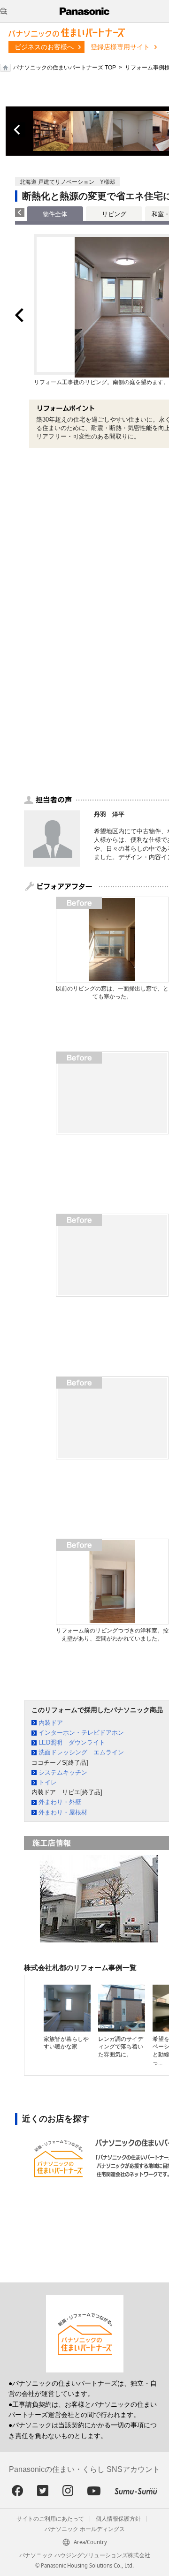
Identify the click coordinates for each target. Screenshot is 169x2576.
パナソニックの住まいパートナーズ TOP (65, 68)
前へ (18, 130)
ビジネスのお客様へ (44, 47)
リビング (114, 214)
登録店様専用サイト (120, 47)
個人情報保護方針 (118, 2519)
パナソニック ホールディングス (85, 2529)
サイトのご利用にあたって (50, 2519)
